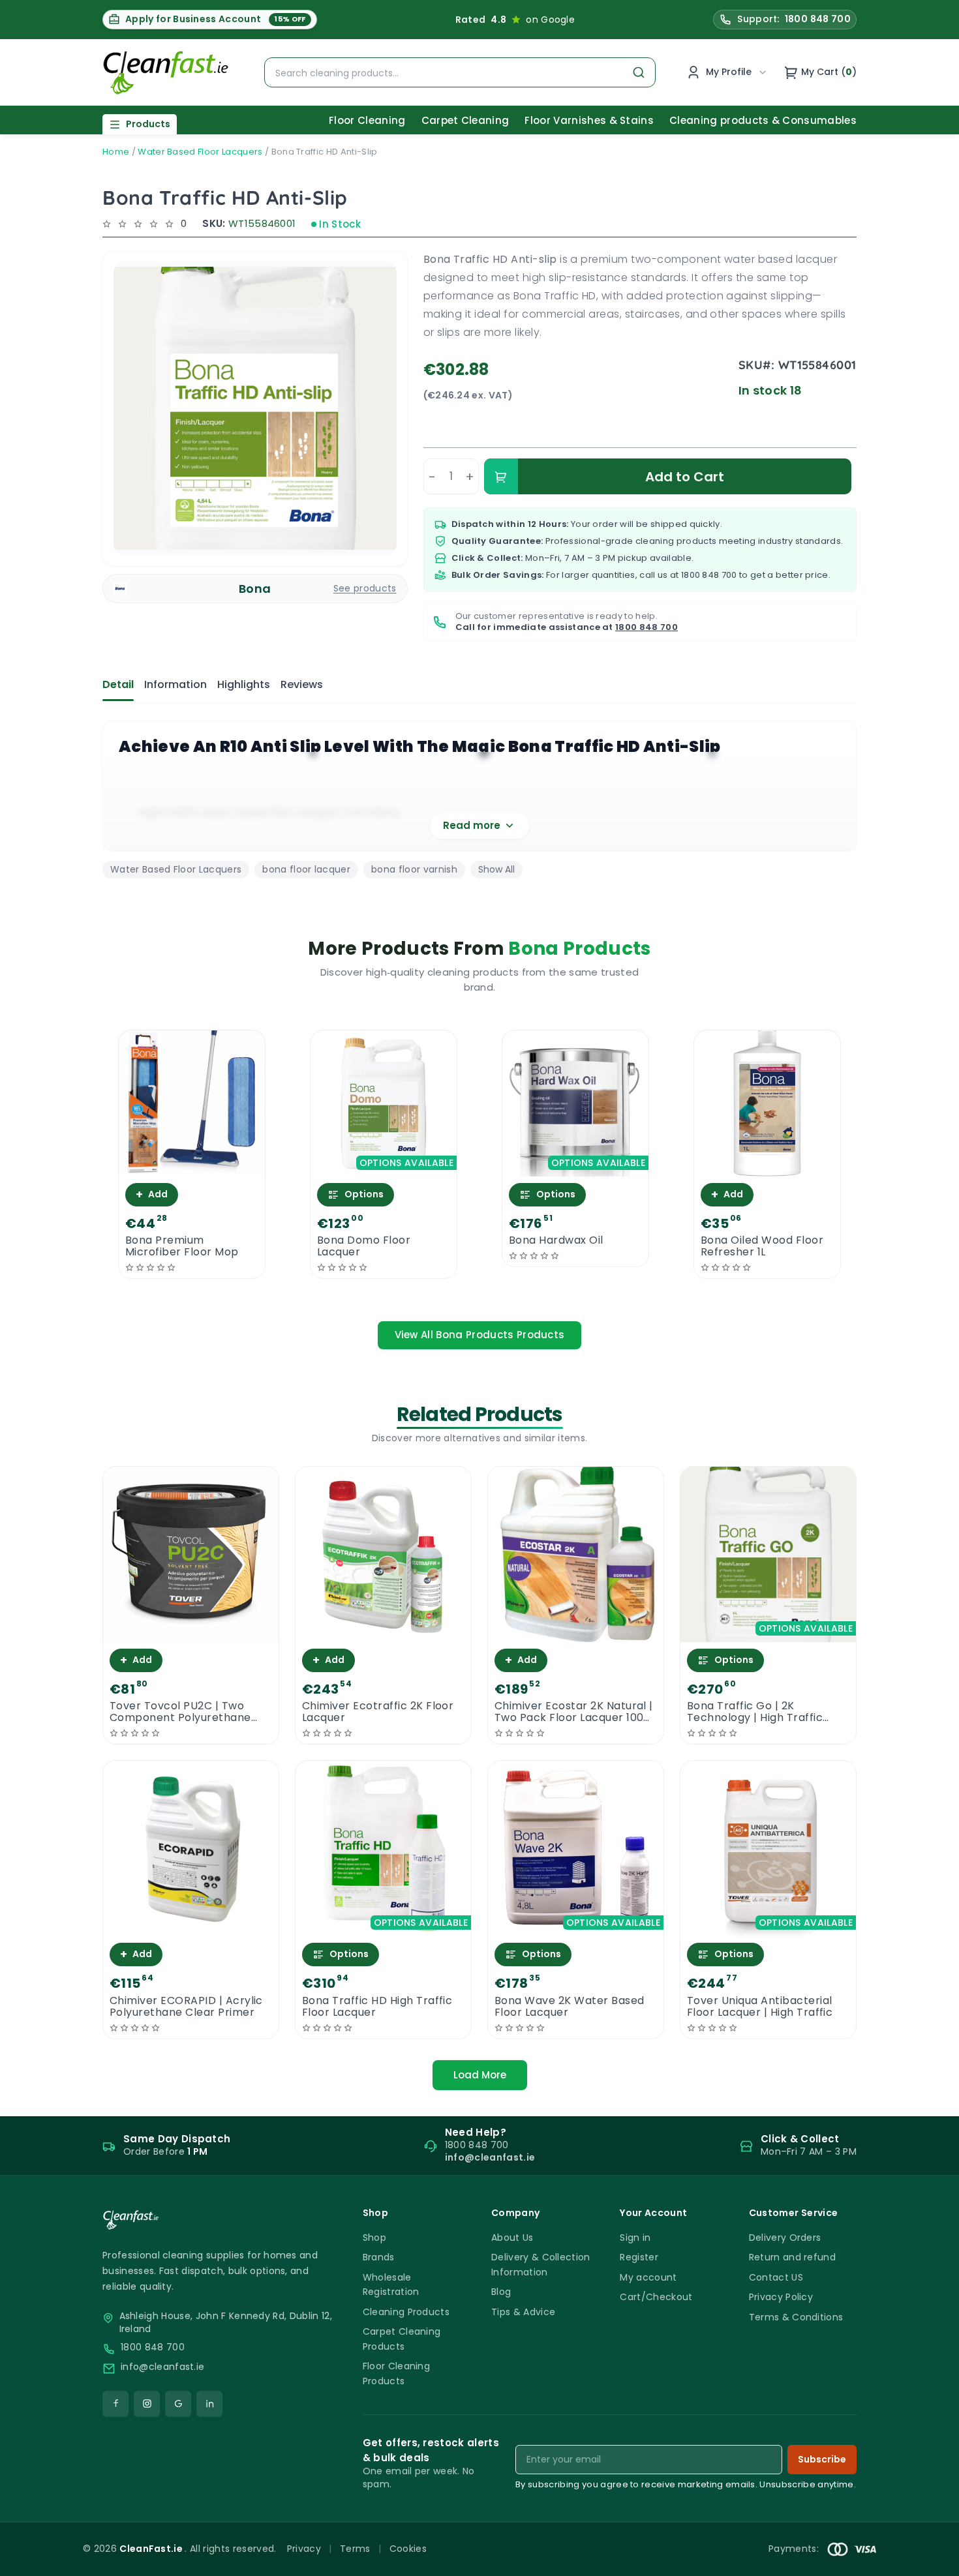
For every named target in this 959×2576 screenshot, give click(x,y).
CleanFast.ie (152, 2549)
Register (639, 2257)
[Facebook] (115, 2404)
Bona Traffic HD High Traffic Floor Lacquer (377, 2007)
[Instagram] (147, 2404)
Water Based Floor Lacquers (200, 152)
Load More (480, 2075)
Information (175, 684)
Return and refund (792, 2257)
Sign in (635, 2238)
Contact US (776, 2277)
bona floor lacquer (306, 869)
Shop (374, 2238)
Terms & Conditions (796, 2317)
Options (364, 1194)
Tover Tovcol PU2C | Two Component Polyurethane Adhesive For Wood (180, 1712)
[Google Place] (178, 2404)
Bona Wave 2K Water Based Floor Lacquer (570, 2007)
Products (148, 124)
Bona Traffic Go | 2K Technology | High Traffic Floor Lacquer (755, 1712)
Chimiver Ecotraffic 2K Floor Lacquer (378, 1712)
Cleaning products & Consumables (763, 120)
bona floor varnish (414, 869)
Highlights (244, 684)
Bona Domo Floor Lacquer (364, 1246)
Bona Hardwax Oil (556, 1240)
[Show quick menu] (933, 2560)
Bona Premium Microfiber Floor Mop (182, 1246)
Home (116, 152)
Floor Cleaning (367, 120)
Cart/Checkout (656, 2297)
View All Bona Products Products (480, 1335)
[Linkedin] (209, 2404)
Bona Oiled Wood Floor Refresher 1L (762, 1246)
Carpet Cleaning (465, 120)
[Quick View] (192, 1165)
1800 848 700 (709, 575)
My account (648, 2277)
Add (152, 1194)
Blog (501, 2292)
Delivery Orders (785, 2238)
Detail (118, 684)
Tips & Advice (523, 2312)
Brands (379, 2257)
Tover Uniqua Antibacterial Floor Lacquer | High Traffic (760, 2007)
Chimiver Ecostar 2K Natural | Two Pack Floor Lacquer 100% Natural (574, 1712)
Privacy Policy (781, 2297)
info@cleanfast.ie (162, 2367)
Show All (496, 869)
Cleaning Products (406, 2312)
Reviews (302, 684)
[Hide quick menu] (642, 2530)
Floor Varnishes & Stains (589, 120)
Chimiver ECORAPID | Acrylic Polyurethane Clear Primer (186, 2007)
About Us (512, 2238)
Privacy (304, 2549)
